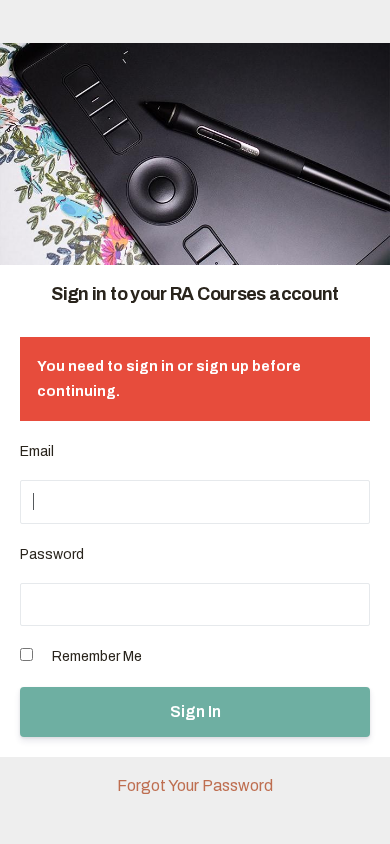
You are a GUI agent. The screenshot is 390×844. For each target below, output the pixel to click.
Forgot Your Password (195, 785)
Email (37, 451)
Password (52, 554)
